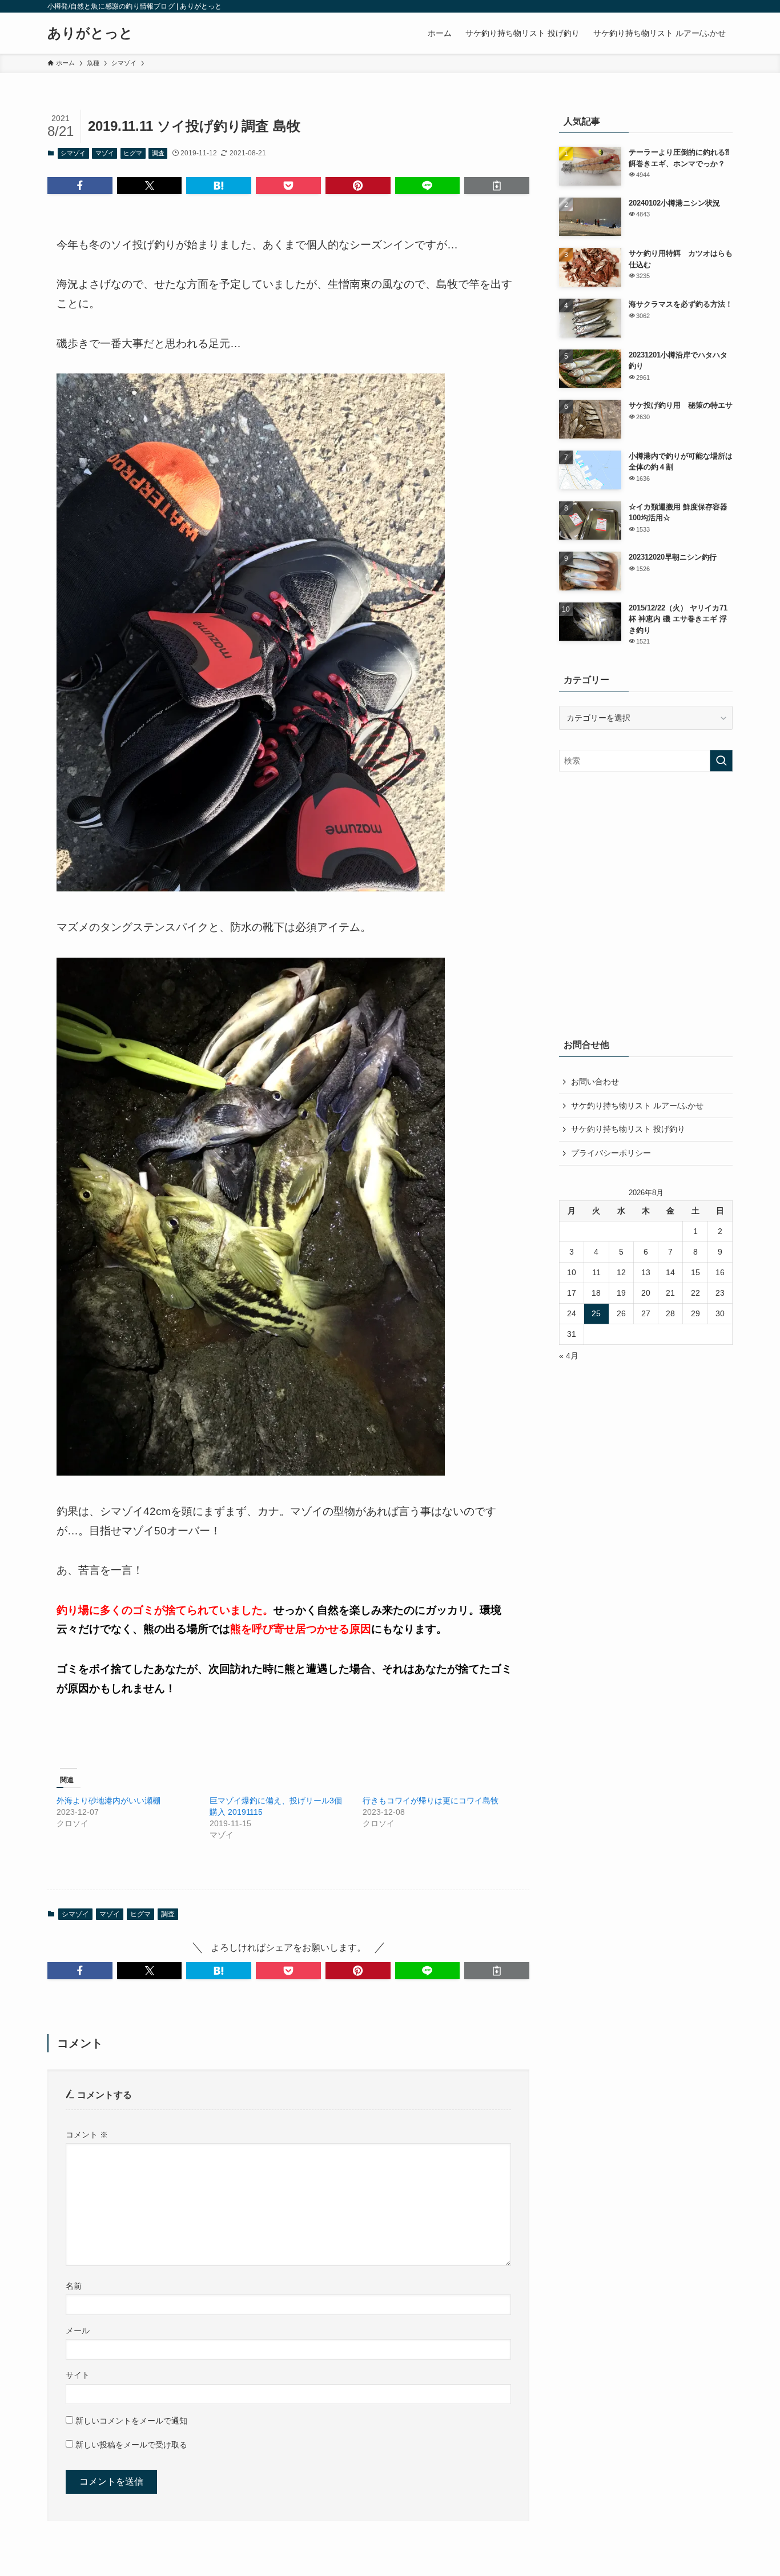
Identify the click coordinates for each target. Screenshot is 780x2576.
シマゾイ (73, 153)
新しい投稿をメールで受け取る (131, 2445)
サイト (78, 2375)
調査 (158, 153)
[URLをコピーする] (497, 186)
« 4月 (569, 1356)
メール (78, 2330)
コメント (87, 2135)
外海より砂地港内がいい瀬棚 (108, 1801)
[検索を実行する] (721, 761)
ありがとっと (90, 33)
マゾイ (105, 153)
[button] (80, 186)
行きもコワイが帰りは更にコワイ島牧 (431, 1801)
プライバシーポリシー (611, 1153)
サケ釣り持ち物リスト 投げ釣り (628, 1129)
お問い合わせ (595, 1082)
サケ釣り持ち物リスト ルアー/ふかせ (637, 1106)
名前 (74, 2286)
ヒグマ (133, 153)
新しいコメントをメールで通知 (131, 2421)
